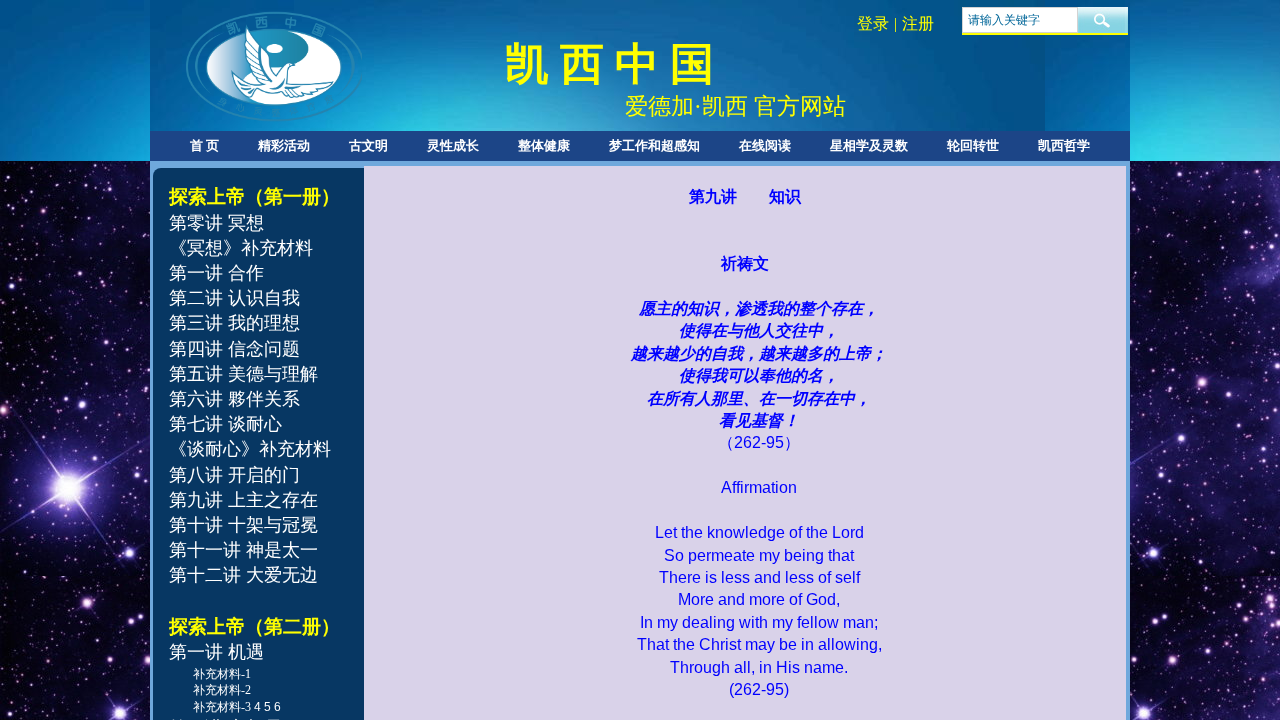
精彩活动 (284, 145)
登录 (873, 23)
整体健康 (544, 145)
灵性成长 (453, 145)
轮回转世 (973, 145)
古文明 (368, 145)
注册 (918, 23)
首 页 (204, 145)
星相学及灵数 (869, 145)
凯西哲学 (1064, 145)
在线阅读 (765, 145)
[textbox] (1020, 20)
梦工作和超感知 (654, 145)
